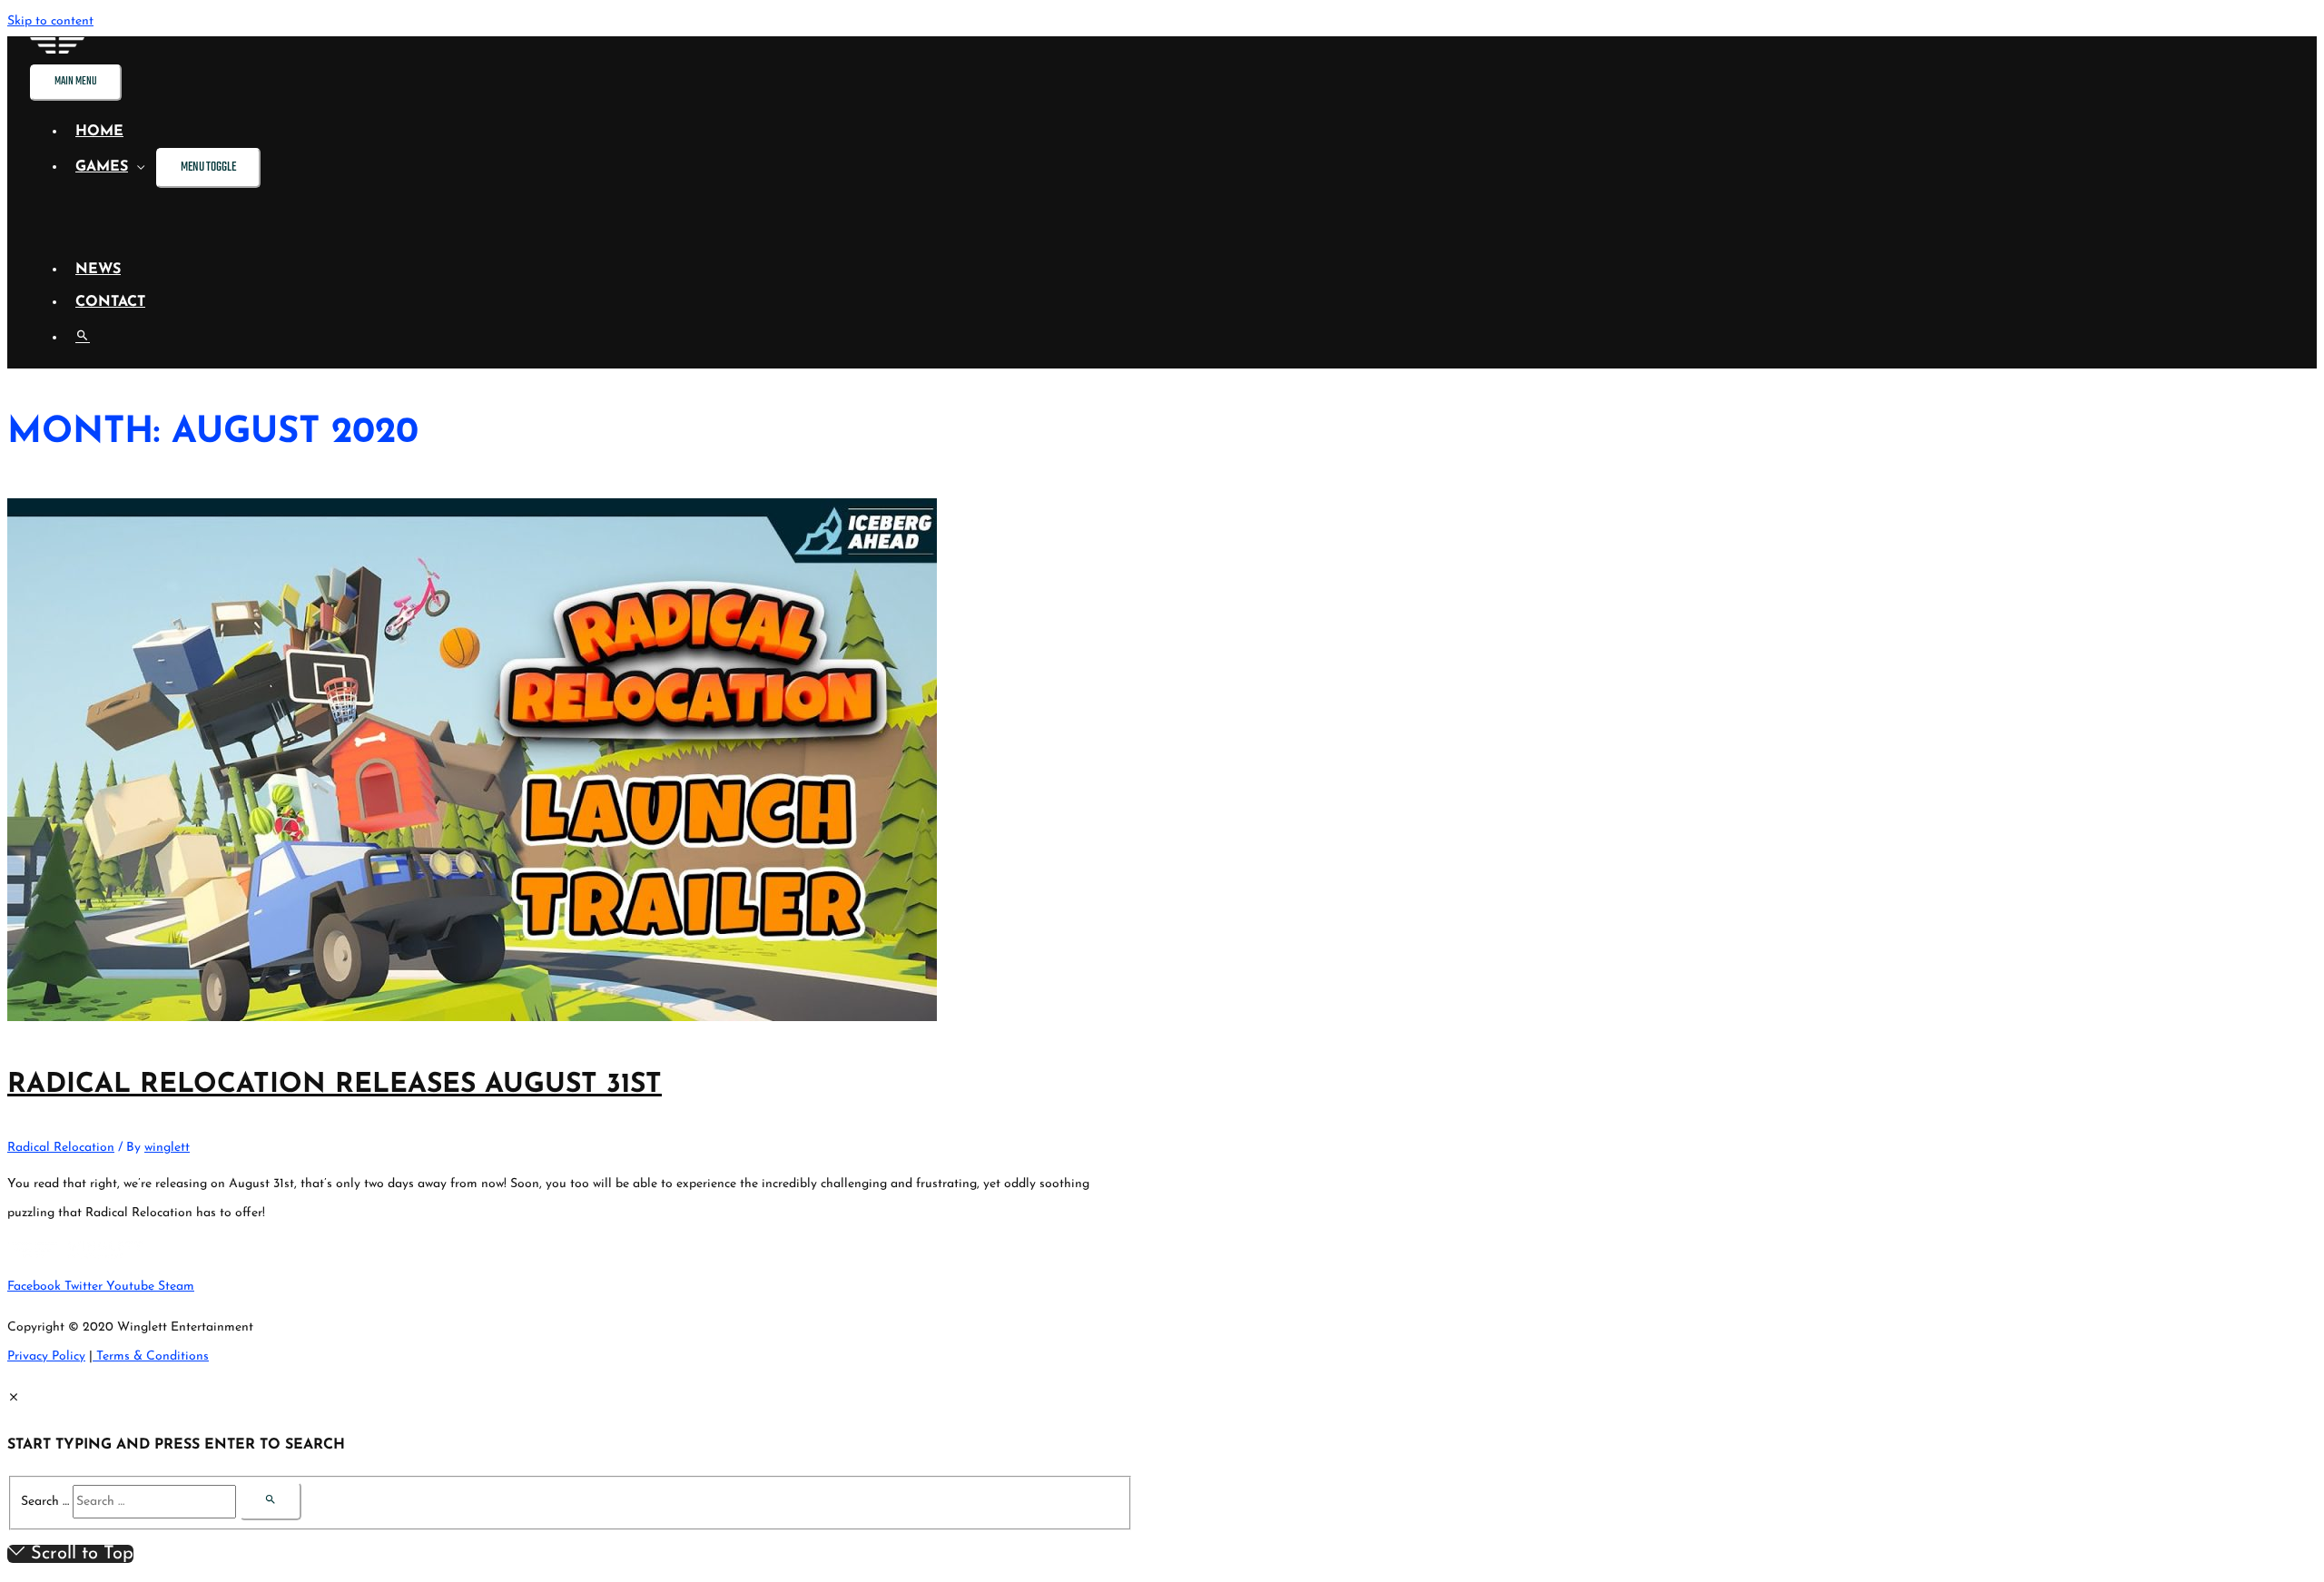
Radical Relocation (61, 1148)
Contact (110, 302)
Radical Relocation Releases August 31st (335, 1085)
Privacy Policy (46, 1356)
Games (102, 167)
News (98, 270)
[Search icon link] (83, 338)
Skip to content (50, 21)
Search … (45, 1502)
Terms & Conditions (151, 1356)
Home (99, 132)
